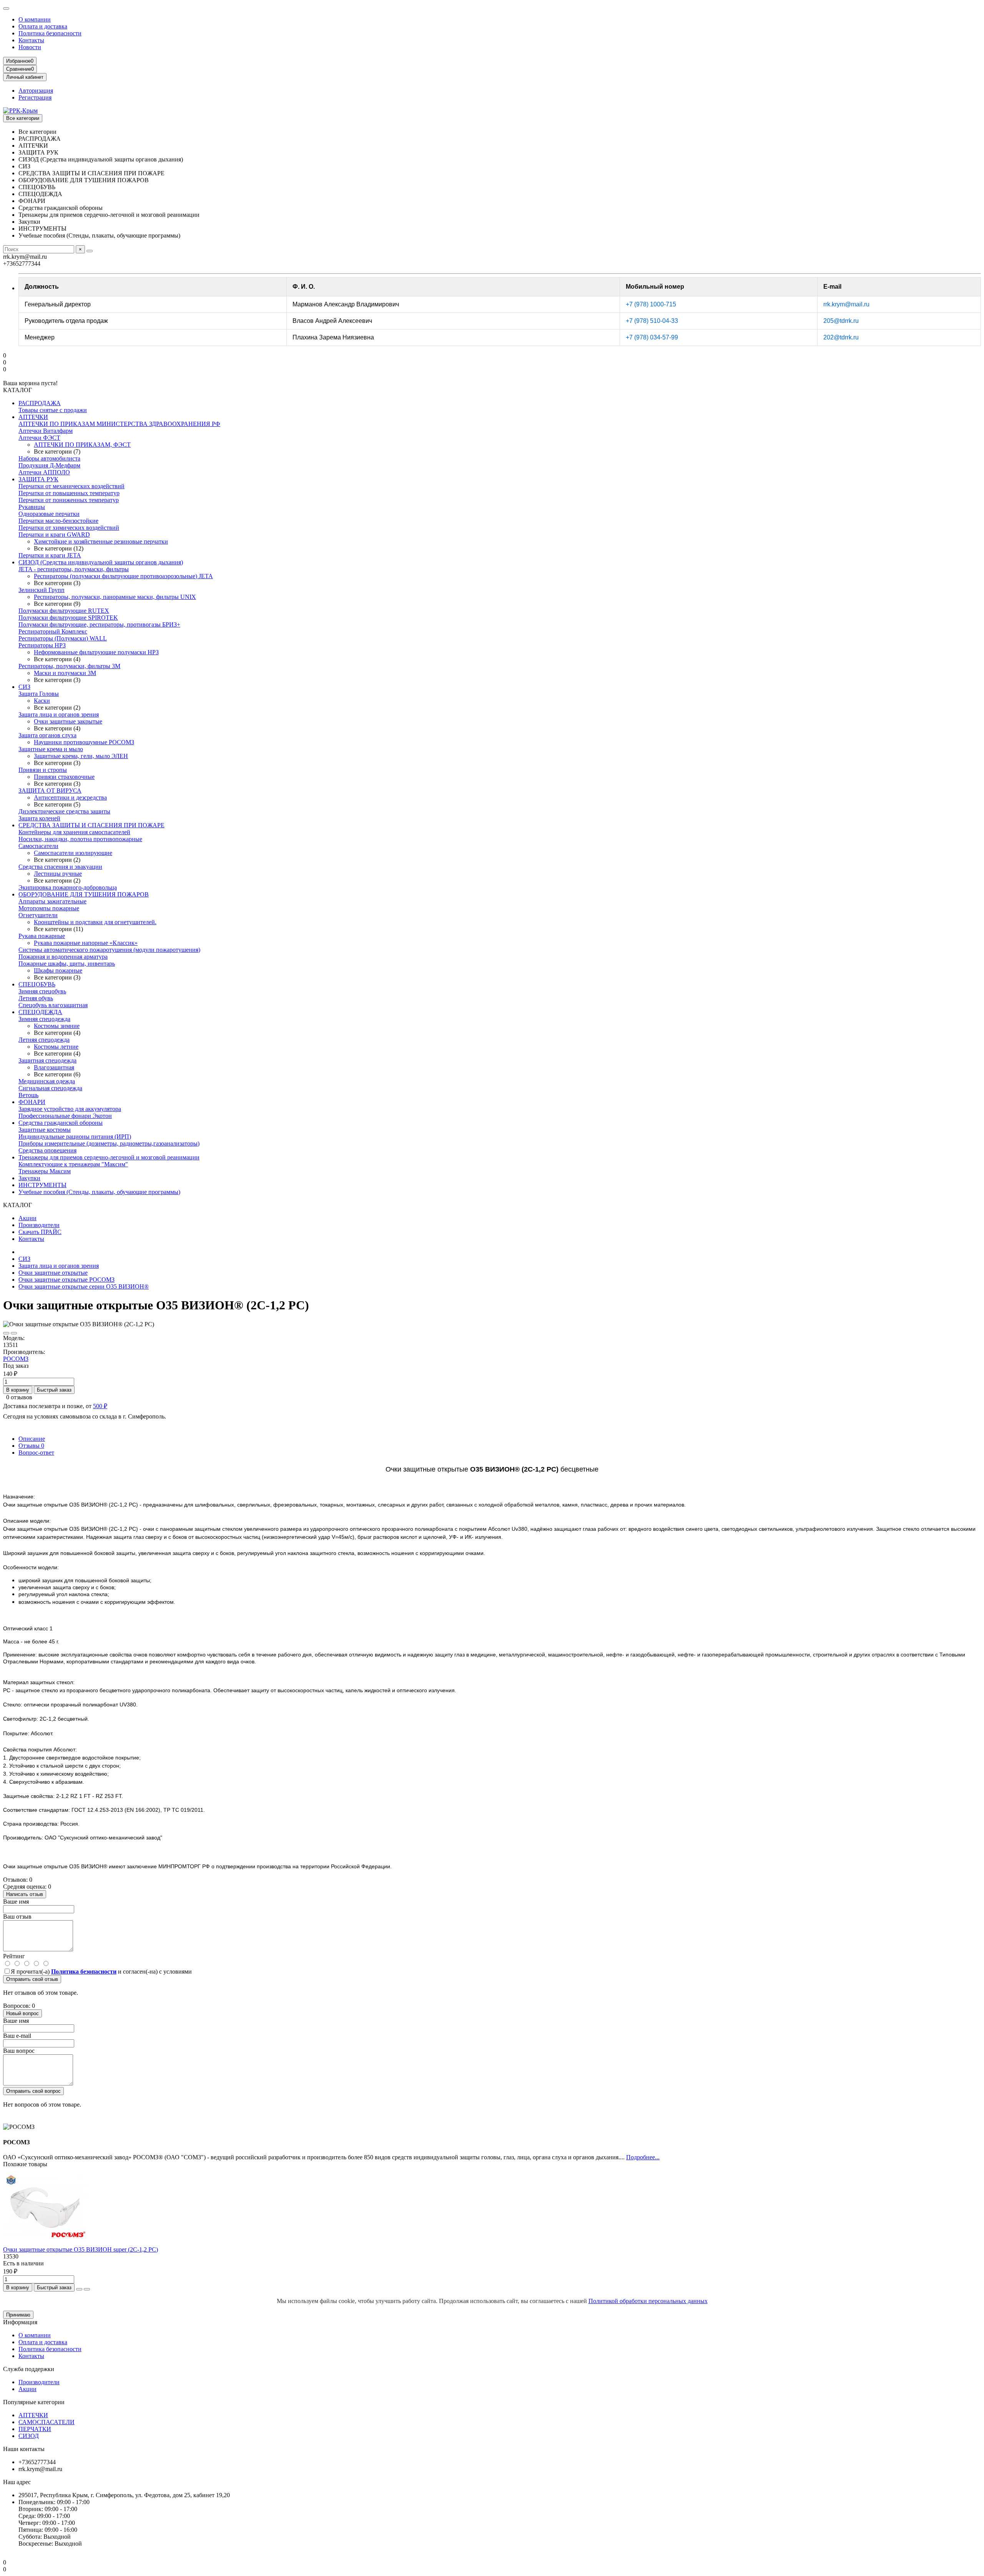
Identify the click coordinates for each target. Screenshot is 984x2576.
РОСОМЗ (16, 1359)
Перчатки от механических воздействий (71, 486)
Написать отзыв (25, 1894)
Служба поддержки (29, 2369)
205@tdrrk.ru (841, 321)
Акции (27, 1218)
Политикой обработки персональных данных (648, 2301)
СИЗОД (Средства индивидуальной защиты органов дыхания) (101, 562)
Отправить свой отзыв (32, 1979)
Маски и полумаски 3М (65, 673)
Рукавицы (32, 507)
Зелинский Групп (42, 590)
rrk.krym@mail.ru (846, 304)
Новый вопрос (22, 2013)
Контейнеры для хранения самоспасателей (74, 832)
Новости (30, 47)
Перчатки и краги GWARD (54, 535)
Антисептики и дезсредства (70, 797)
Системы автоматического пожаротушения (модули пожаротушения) (109, 950)
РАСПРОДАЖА (40, 403)
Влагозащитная (54, 1067)
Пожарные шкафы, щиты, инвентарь (67, 964)
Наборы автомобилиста (49, 458)
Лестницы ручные (58, 874)
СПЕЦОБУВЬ (37, 984)
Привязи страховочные (64, 777)
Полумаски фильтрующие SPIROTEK (68, 618)
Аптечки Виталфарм (46, 431)
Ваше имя (16, 1902)
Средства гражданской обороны (61, 1123)
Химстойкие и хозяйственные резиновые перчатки (101, 541)
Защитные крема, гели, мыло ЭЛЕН (81, 756)
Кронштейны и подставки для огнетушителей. (95, 922)
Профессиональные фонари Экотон (65, 1116)
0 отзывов (19, 1397)
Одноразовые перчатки (49, 514)
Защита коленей (39, 818)
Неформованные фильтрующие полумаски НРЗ (96, 652)
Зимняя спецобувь (42, 991)
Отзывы (31, 1446)
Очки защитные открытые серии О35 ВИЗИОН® (84, 1286)
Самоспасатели (38, 846)
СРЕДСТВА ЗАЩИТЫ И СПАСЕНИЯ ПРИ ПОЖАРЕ (91, 825)
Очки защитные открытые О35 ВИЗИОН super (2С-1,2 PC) (81, 2249)
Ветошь (28, 1095)
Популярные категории (34, 2402)
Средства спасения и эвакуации (60, 867)
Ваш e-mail (17, 2036)
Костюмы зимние (57, 1026)
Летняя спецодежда (44, 1040)
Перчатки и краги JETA (50, 555)
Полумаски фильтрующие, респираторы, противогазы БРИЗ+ (99, 624)
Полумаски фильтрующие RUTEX (64, 611)
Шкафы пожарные (58, 970)
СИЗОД (29, 2436)
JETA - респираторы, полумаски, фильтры (74, 569)
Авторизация (36, 91)
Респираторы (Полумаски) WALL (63, 638)
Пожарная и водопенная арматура (63, 957)
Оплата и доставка (43, 26)
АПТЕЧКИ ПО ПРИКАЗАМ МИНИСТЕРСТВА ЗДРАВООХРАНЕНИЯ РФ (119, 424)
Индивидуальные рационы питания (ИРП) (75, 1137)
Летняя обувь (36, 998)
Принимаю (18, 2315)
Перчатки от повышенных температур (69, 493)
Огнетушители (38, 915)
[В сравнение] (14, 1333)
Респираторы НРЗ (42, 645)
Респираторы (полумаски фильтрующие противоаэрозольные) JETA (123, 576)
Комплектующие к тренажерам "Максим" (73, 1164)
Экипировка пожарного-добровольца (68, 887)
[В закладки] (6, 1333)
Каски (42, 701)
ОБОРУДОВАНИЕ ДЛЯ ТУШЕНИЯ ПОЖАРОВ (84, 894)
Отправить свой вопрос (33, 2091)
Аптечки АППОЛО (44, 472)
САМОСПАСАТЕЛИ (47, 2422)
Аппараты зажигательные (52, 901)
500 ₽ (100, 1406)
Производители (39, 1225)
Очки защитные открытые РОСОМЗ (66, 1280)
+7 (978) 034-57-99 (652, 337)
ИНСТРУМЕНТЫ (42, 1185)
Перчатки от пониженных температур (69, 500)
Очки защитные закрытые (68, 721)
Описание (32, 1439)
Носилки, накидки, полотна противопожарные (80, 839)
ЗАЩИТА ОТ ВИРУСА (50, 791)
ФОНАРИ (32, 1102)
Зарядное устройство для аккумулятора (70, 1109)
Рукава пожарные (42, 936)
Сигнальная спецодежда (50, 1088)
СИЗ (24, 687)
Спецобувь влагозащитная (53, 1005)
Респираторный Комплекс (53, 631)
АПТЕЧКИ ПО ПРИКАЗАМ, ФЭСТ (82, 445)
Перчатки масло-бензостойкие (58, 521)
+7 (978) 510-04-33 (652, 321)
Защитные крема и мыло (51, 749)
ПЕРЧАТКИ (35, 2429)
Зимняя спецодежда (44, 1019)
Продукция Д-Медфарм (49, 465)
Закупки (29, 1178)
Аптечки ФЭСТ (39, 438)
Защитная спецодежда (47, 1060)
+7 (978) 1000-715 (651, 304)
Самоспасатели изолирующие (73, 853)
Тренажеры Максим (45, 1171)
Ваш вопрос (19, 2051)
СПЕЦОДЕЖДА (40, 1012)
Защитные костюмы (45, 1130)
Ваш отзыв (17, 1917)
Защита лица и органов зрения (59, 714)
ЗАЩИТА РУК (38, 479)
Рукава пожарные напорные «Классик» (86, 943)
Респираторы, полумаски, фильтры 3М (69, 666)
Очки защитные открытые (53, 1273)
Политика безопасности (50, 33)
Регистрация (35, 97)
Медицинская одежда (47, 1081)
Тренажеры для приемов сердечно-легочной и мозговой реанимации (109, 1157)
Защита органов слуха (47, 735)
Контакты (31, 40)
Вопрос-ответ (36, 1453)
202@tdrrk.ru (841, 337)
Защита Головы (39, 694)
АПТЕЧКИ (33, 417)
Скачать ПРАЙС (40, 1232)
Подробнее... (643, 2157)
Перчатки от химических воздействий (69, 528)
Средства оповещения (47, 1150)
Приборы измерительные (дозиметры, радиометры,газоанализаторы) (109, 1143)
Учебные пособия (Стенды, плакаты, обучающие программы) (99, 1192)
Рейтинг (14, 1956)
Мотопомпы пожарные (49, 908)
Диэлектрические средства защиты (64, 811)
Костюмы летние (56, 1047)
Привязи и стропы (43, 770)
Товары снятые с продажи (53, 410)
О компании (35, 19)
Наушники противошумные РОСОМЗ (84, 742)
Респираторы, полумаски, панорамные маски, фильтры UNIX (115, 597)
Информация (20, 2322)
